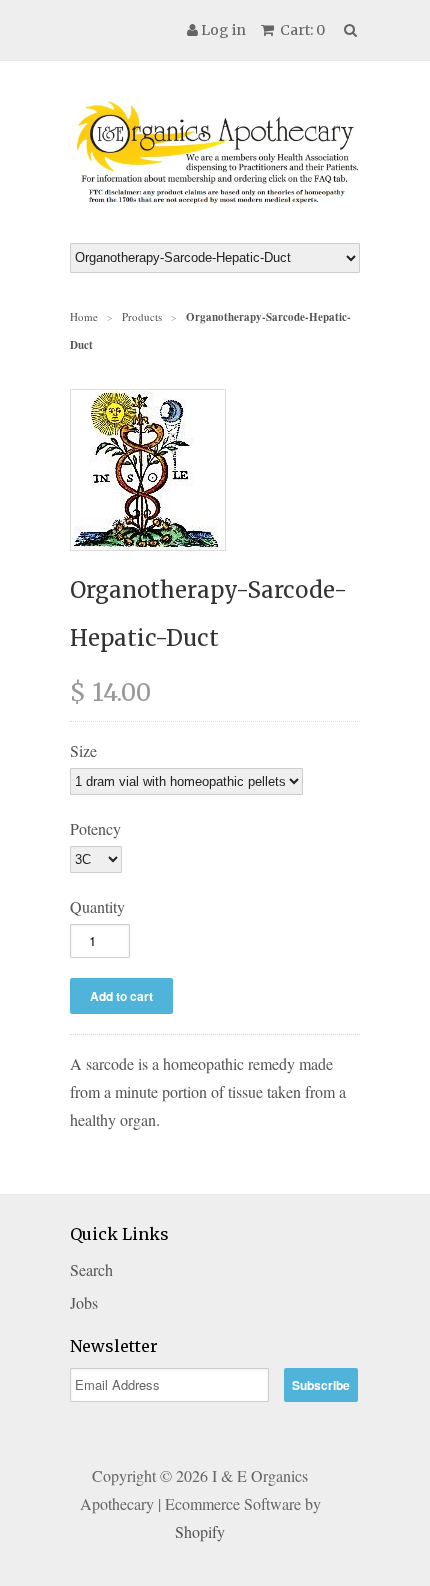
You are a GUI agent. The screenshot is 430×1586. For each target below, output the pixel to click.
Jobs (84, 1302)
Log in (223, 30)
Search (91, 1269)
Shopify (200, 1531)
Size (83, 750)
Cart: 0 (301, 30)
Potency (95, 828)
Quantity (97, 906)
